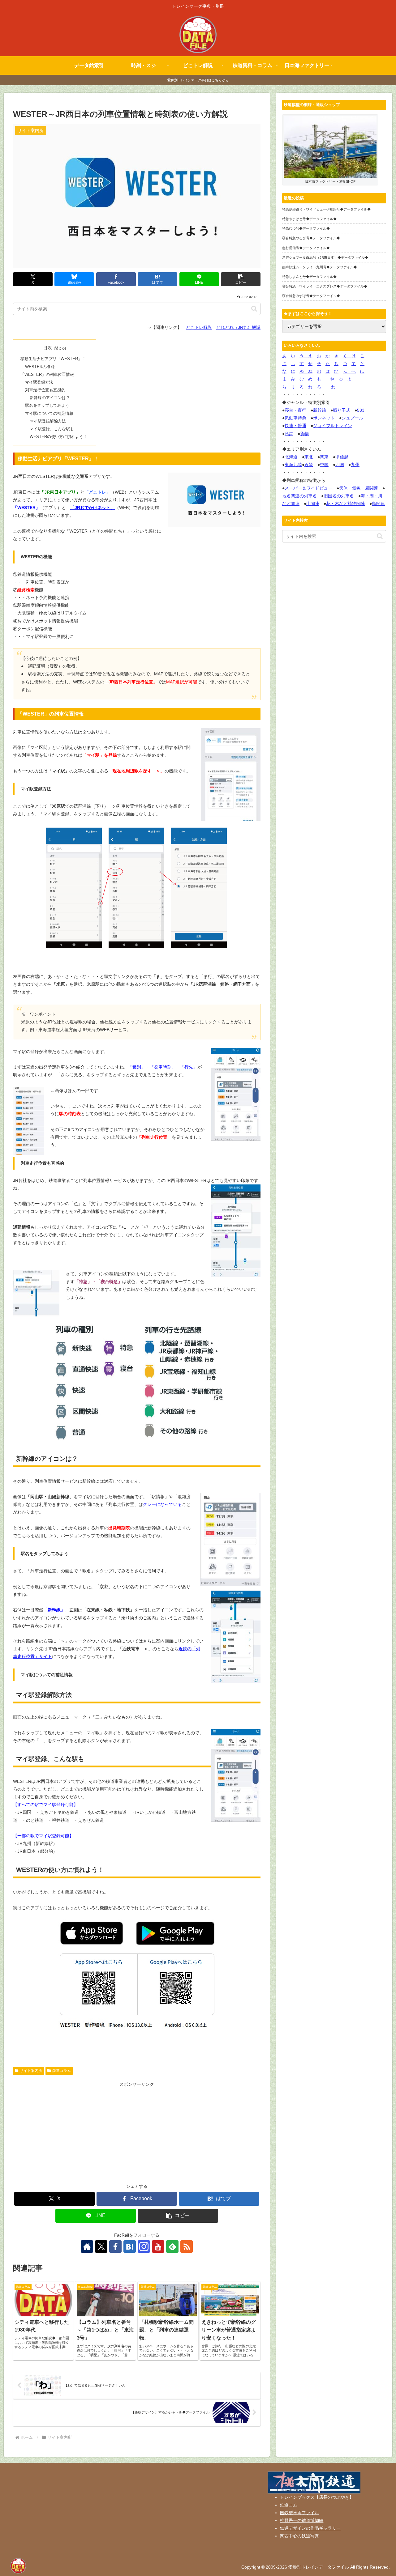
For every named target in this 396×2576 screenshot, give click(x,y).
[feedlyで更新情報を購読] (172, 2247)
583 (361, 410)
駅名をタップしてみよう (47, 406)
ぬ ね (306, 371)
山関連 (313, 504)
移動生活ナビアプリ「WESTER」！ (53, 359)
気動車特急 (295, 418)
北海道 (291, 457)
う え (306, 356)
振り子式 (342, 410)
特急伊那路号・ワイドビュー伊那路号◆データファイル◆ (326, 209)
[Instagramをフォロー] (144, 2247)
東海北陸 (293, 465)
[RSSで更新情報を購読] (187, 2247)
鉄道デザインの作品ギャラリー (310, 2528)
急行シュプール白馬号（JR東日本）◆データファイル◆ (325, 257)
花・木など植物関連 (346, 504)
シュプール (352, 418)
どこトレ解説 (199, 327)
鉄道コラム (62, 2071)
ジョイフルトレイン (333, 426)
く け (349, 356)
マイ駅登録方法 (39, 382)
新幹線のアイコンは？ (50, 398)
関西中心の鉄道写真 (299, 2536)
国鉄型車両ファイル (299, 2513)
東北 (309, 457)
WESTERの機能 (40, 367)
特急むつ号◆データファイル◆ (306, 228)
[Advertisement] (137, 2132)
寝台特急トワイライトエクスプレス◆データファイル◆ (325, 286)
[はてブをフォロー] (130, 2247)
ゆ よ (345, 379)
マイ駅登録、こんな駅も (52, 429)
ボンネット (324, 418)
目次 (48, 348)
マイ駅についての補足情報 (49, 414)
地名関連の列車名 (299, 496)
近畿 (309, 465)
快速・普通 (295, 426)
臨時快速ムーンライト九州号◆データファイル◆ (320, 267)
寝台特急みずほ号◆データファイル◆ (311, 296)
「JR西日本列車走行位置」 (131, 682)
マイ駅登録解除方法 (48, 421)
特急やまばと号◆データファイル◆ (309, 219)
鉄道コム (289, 2505)
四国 (340, 465)
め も (315, 379)
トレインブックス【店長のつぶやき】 (317, 2497)
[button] (241, 279)
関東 (324, 457)
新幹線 (320, 410)
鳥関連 (378, 504)
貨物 (304, 434)
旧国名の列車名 (339, 496)
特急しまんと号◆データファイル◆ (309, 277)
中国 (324, 465)
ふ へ (349, 371)
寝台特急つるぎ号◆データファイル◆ (311, 238)
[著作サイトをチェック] (87, 2247)
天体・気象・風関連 (359, 488)
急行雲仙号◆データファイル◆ (306, 248)
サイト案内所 (31, 2071)
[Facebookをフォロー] (115, 2247)
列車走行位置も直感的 (45, 390)
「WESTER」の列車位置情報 (47, 375)
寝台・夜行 (295, 410)
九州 (355, 465)
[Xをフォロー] (101, 2247)
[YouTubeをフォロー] (158, 2247)
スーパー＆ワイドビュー (308, 488)
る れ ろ (310, 387)
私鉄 (289, 434)
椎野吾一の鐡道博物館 (302, 2520)
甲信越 (342, 457)
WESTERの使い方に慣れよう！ (58, 437)
